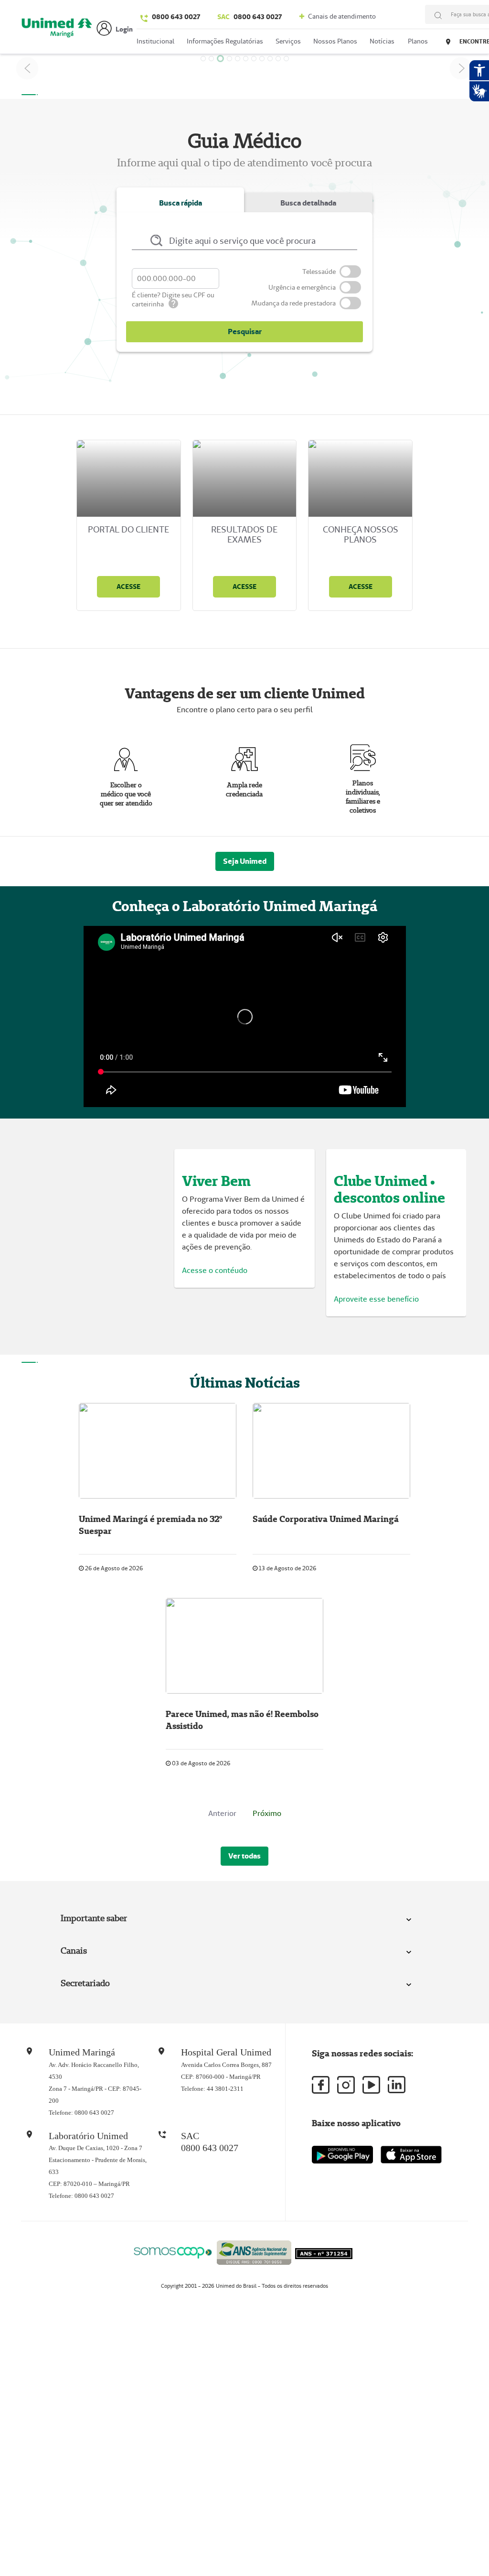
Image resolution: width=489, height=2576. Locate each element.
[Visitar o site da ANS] (254, 2251)
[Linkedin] (397, 2085)
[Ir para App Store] (411, 2155)
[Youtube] (371, 2085)
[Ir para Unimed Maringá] (57, 29)
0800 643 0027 (176, 17)
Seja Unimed (245, 861)
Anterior (222, 1813)
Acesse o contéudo (215, 1270)
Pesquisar (245, 332)
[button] (27, 68)
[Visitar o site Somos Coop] (173, 2251)
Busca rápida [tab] (181, 203)
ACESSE (128, 587)
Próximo (267, 1813)
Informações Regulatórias (225, 41)
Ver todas (244, 1856)
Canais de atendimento (341, 16)
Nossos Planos (335, 41)
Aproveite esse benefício (376, 1299)
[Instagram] (346, 2085)
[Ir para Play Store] (342, 2155)
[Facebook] (321, 2085)
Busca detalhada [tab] (308, 203)
